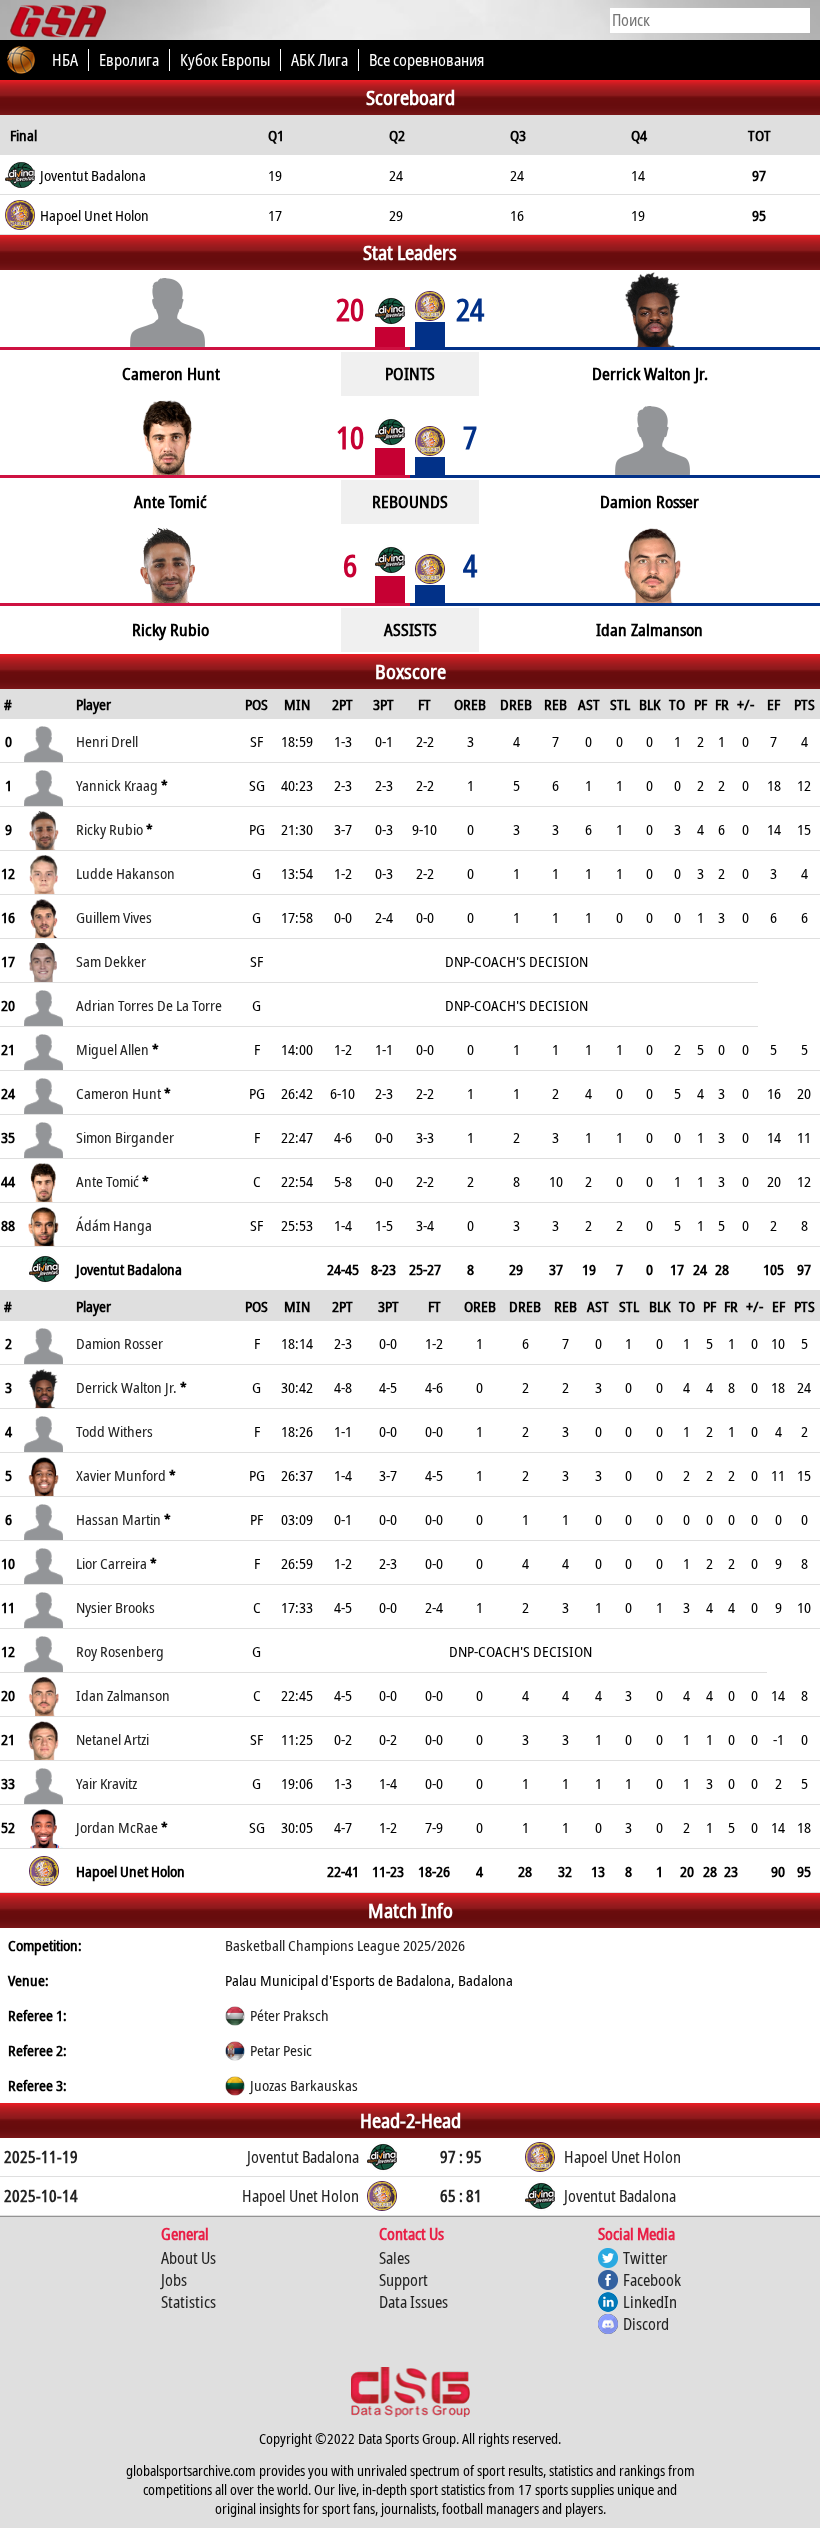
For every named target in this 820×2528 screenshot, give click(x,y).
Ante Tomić (107, 1181)
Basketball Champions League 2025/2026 (345, 1945)
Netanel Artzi (112, 1739)
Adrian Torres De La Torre (149, 1005)
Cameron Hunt (118, 1093)
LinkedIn (650, 2302)
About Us (188, 2258)
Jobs (174, 2280)
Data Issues (413, 2302)
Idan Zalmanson (123, 1695)
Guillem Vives (114, 917)
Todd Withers (114, 1431)
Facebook (652, 2280)
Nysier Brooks (115, 1607)
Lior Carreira (111, 1563)
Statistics (188, 2302)
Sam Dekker (111, 961)
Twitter (645, 2258)
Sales (394, 2258)
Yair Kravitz (106, 1783)
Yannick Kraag (117, 785)
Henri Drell (107, 741)
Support (403, 2280)
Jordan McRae (117, 1827)
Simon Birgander (125, 1137)
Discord (646, 2324)
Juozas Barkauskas (304, 2085)
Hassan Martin (118, 1519)
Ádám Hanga (114, 1225)
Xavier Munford (121, 1475)
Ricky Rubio (109, 829)
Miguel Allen (112, 1049)
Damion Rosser (119, 1343)
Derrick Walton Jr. (126, 1387)
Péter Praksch (289, 2015)
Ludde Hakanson (125, 873)
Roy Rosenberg (120, 1651)
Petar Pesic (281, 2050)
